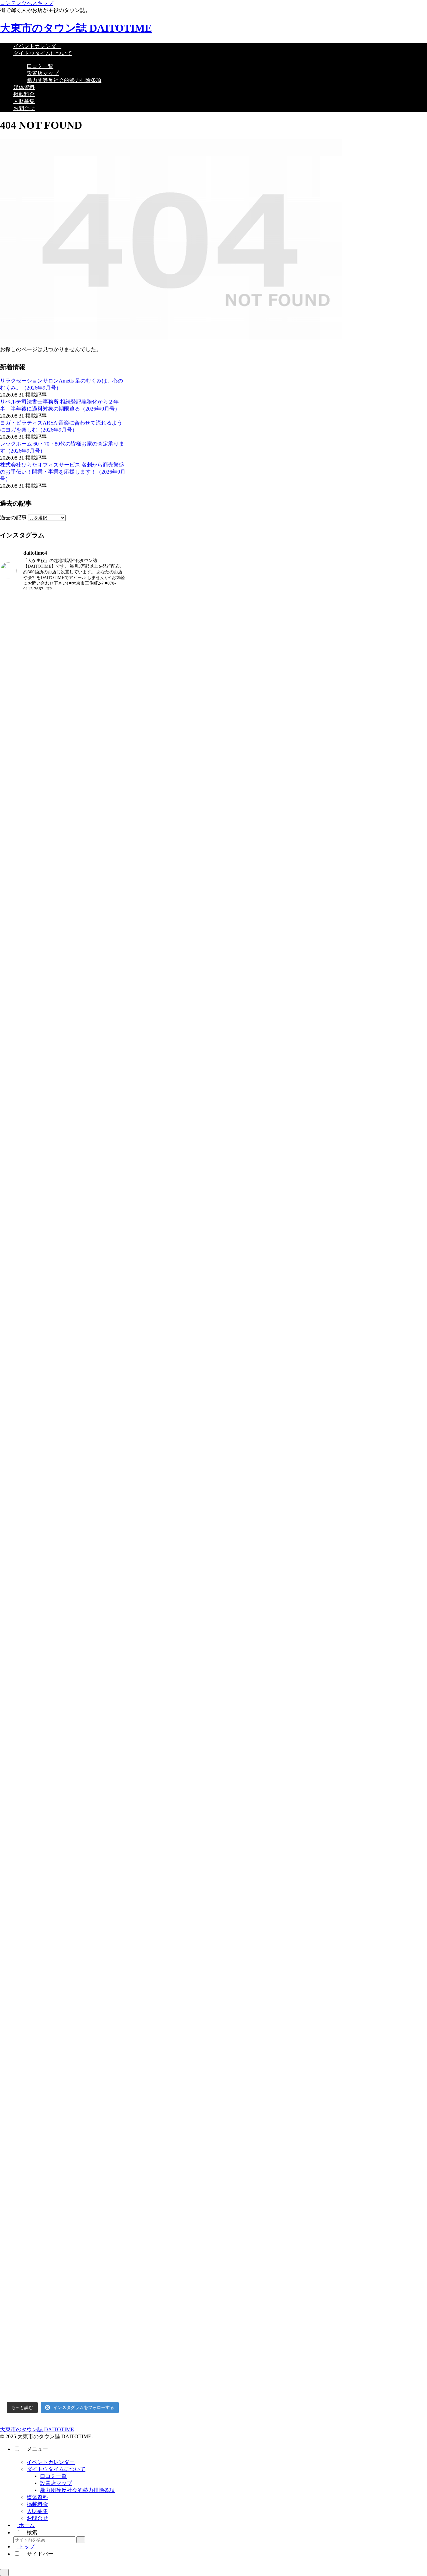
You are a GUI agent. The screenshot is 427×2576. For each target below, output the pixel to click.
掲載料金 (37, 2504)
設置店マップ (56, 2483)
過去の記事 (13, 517)
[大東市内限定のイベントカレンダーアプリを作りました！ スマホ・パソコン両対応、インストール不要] (20, 1203)
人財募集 (37, 2511)
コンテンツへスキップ (27, 3)
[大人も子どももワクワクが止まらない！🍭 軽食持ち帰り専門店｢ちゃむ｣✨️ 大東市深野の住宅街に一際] (63, 1435)
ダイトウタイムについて (56, 2469)
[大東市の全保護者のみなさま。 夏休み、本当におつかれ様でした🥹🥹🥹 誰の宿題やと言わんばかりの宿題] (106, 878)
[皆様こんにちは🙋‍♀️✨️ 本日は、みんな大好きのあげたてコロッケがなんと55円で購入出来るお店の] (106, 2055)
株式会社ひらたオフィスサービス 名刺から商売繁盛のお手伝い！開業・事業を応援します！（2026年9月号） (63, 472)
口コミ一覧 (53, 2476)
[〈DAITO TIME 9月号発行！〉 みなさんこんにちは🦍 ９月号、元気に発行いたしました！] (20, 840)
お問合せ (37, 2518)
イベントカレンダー (51, 2462)
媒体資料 (37, 2497)
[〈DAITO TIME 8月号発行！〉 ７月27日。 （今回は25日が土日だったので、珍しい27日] (20, 1972)
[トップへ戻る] (4, 2572)
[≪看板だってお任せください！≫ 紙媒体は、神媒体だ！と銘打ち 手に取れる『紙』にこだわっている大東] (63, 1877)
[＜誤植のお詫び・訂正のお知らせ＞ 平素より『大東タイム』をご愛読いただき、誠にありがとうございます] (106, 1343)
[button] (81, 2540)
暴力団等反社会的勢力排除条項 (77, 2490)
